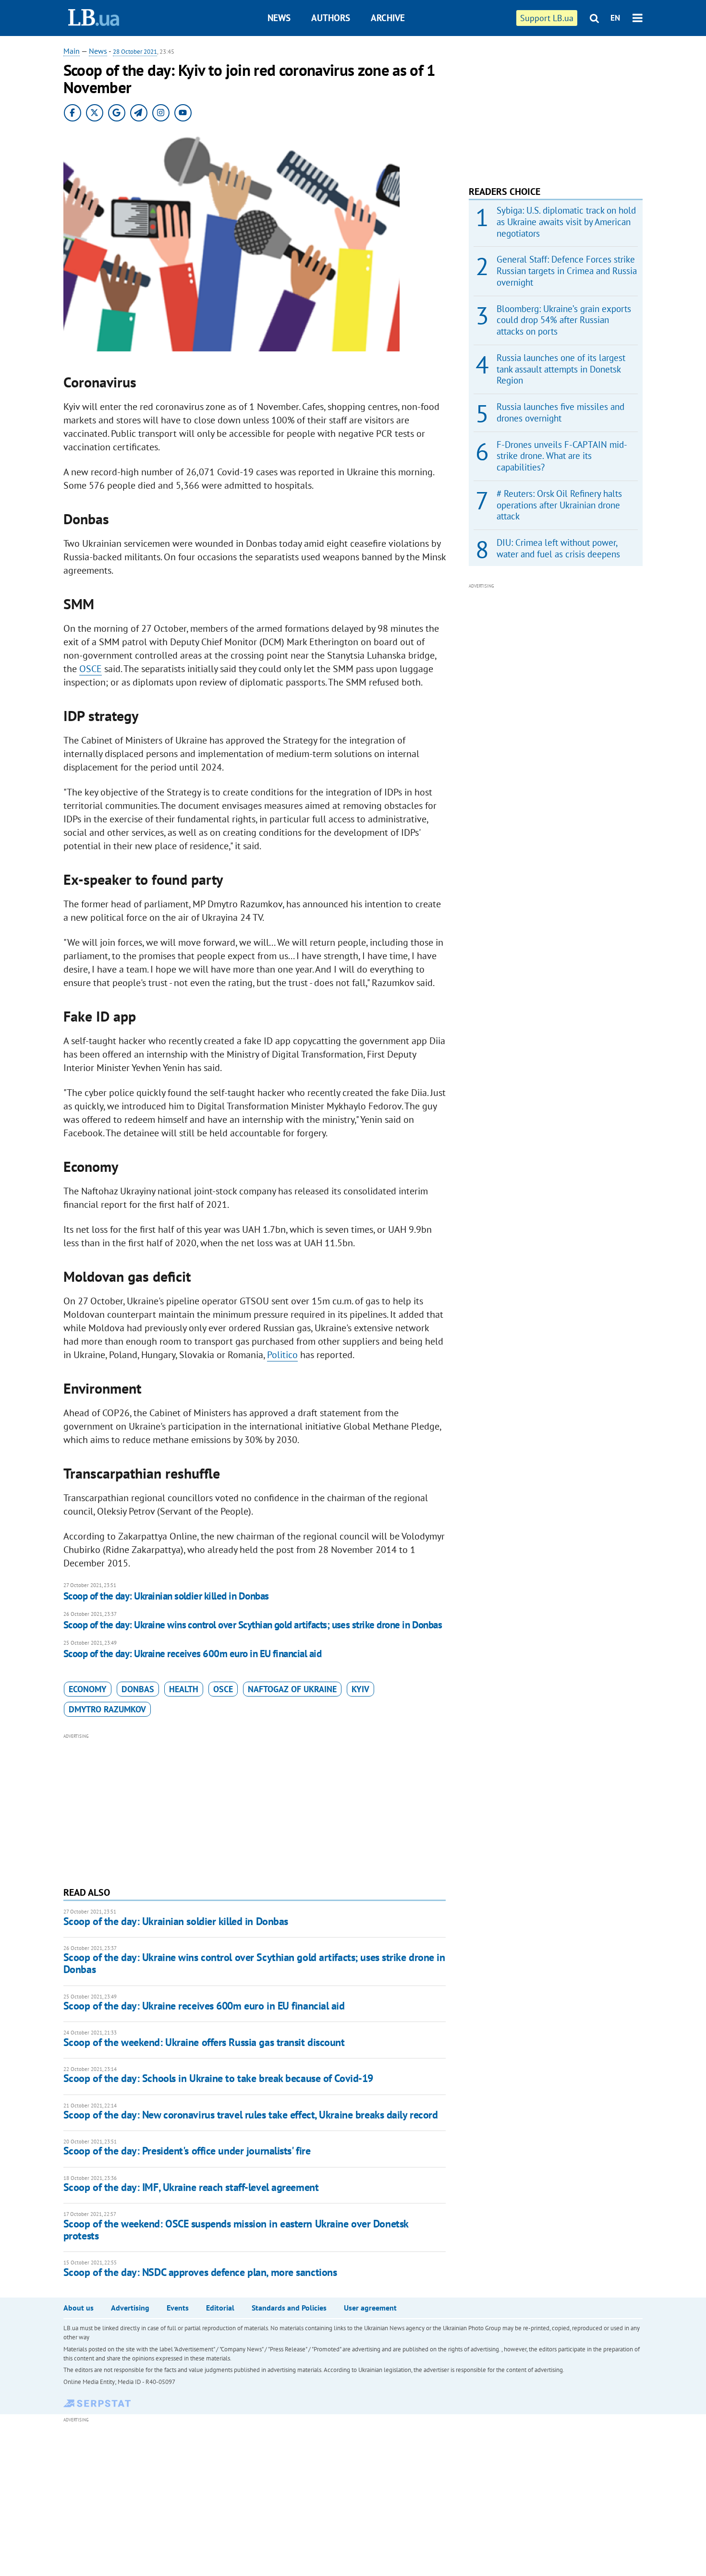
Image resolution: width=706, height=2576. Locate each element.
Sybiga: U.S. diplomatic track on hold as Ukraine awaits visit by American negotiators (566, 222)
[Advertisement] (255, 1809)
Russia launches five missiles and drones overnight (560, 412)
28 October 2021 (135, 52)
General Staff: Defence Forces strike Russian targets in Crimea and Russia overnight (567, 271)
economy (88, 1689)
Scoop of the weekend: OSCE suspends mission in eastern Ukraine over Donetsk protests (236, 2230)
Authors (331, 18)
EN (615, 18)
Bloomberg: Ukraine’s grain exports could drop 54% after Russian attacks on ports (564, 320)
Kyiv (360, 1689)
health (184, 1689)
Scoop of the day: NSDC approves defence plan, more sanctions (200, 2272)
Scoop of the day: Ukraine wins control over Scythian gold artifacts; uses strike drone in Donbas (253, 1625)
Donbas (138, 1689)
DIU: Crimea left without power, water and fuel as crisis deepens (558, 548)
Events (178, 2308)
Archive (388, 18)
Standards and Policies (289, 2308)
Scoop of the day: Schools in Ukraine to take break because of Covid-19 (218, 2078)
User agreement (370, 2308)
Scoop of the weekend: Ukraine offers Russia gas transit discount (204, 2042)
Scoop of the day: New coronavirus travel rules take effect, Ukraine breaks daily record (251, 2115)
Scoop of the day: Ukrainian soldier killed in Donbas (166, 1596)
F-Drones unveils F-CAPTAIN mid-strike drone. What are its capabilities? (562, 456)
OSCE (91, 669)
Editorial (220, 2308)
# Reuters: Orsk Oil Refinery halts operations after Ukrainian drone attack (559, 505)
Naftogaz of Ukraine (292, 1689)
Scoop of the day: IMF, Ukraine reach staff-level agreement (191, 2187)
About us (79, 2308)
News (279, 18)
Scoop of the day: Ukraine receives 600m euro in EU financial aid (192, 1654)
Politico (282, 1355)
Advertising (130, 2308)
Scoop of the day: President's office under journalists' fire (187, 2151)
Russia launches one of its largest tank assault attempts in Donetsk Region (561, 369)
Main (72, 51)
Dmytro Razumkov (107, 1709)
